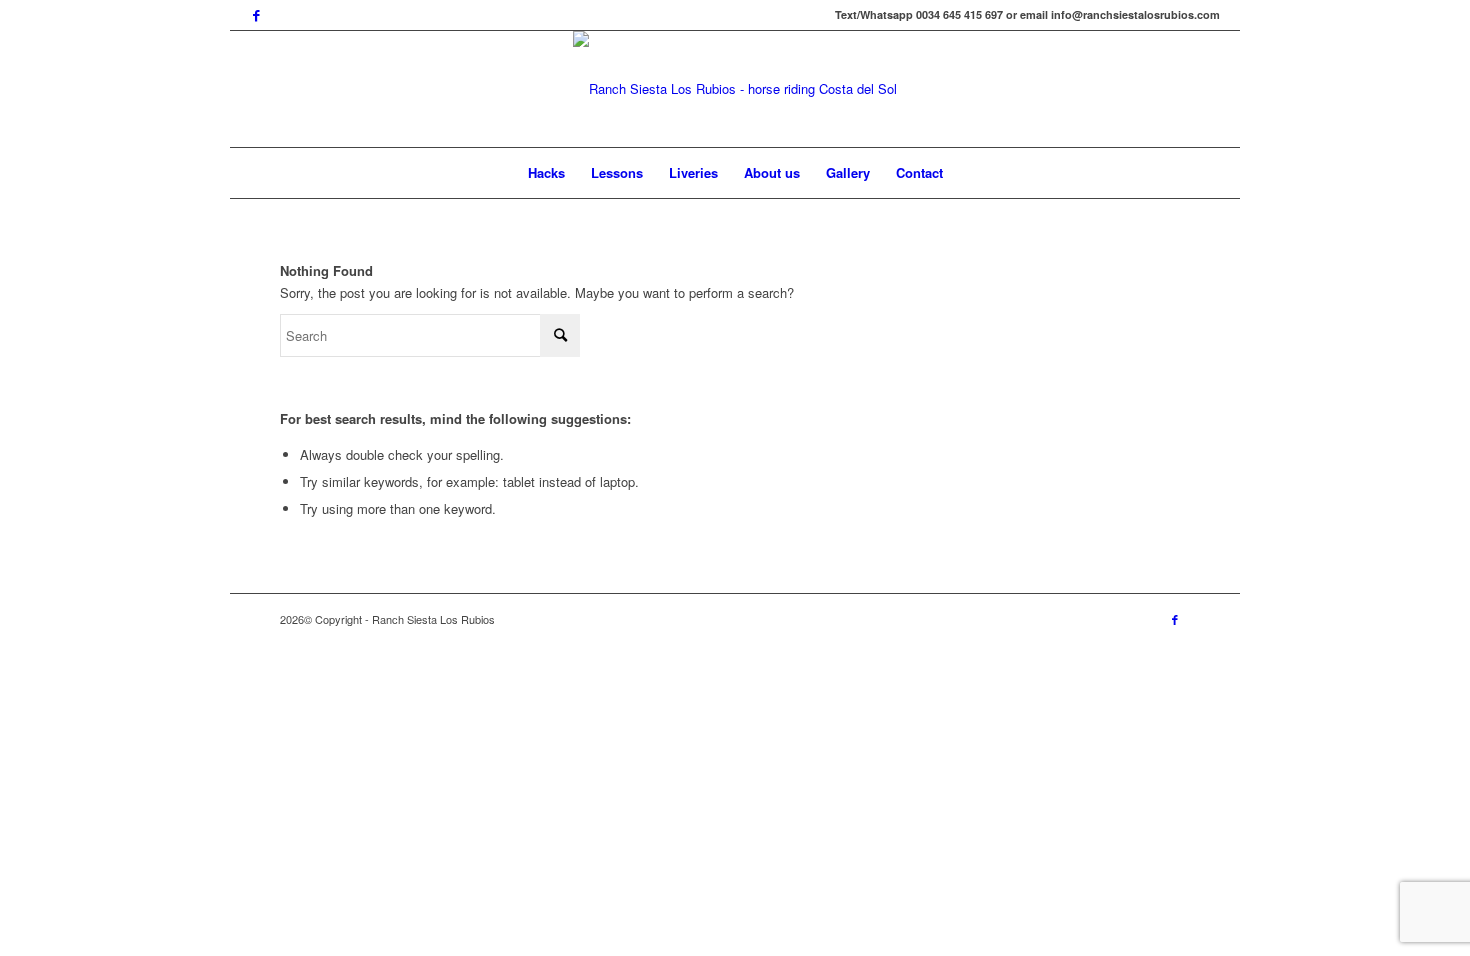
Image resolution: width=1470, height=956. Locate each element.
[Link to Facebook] (256, 15)
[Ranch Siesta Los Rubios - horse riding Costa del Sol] (735, 89)
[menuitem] (546, 173)
